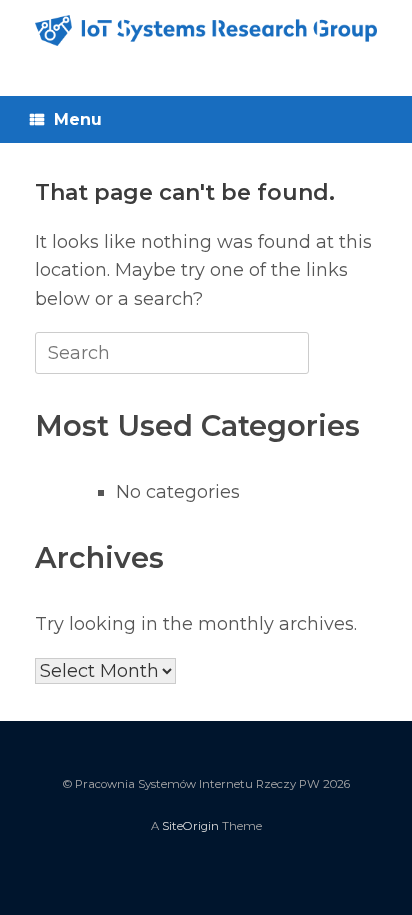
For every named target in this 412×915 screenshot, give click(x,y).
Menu (78, 119)
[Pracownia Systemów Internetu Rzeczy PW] (206, 30)
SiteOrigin (190, 826)
